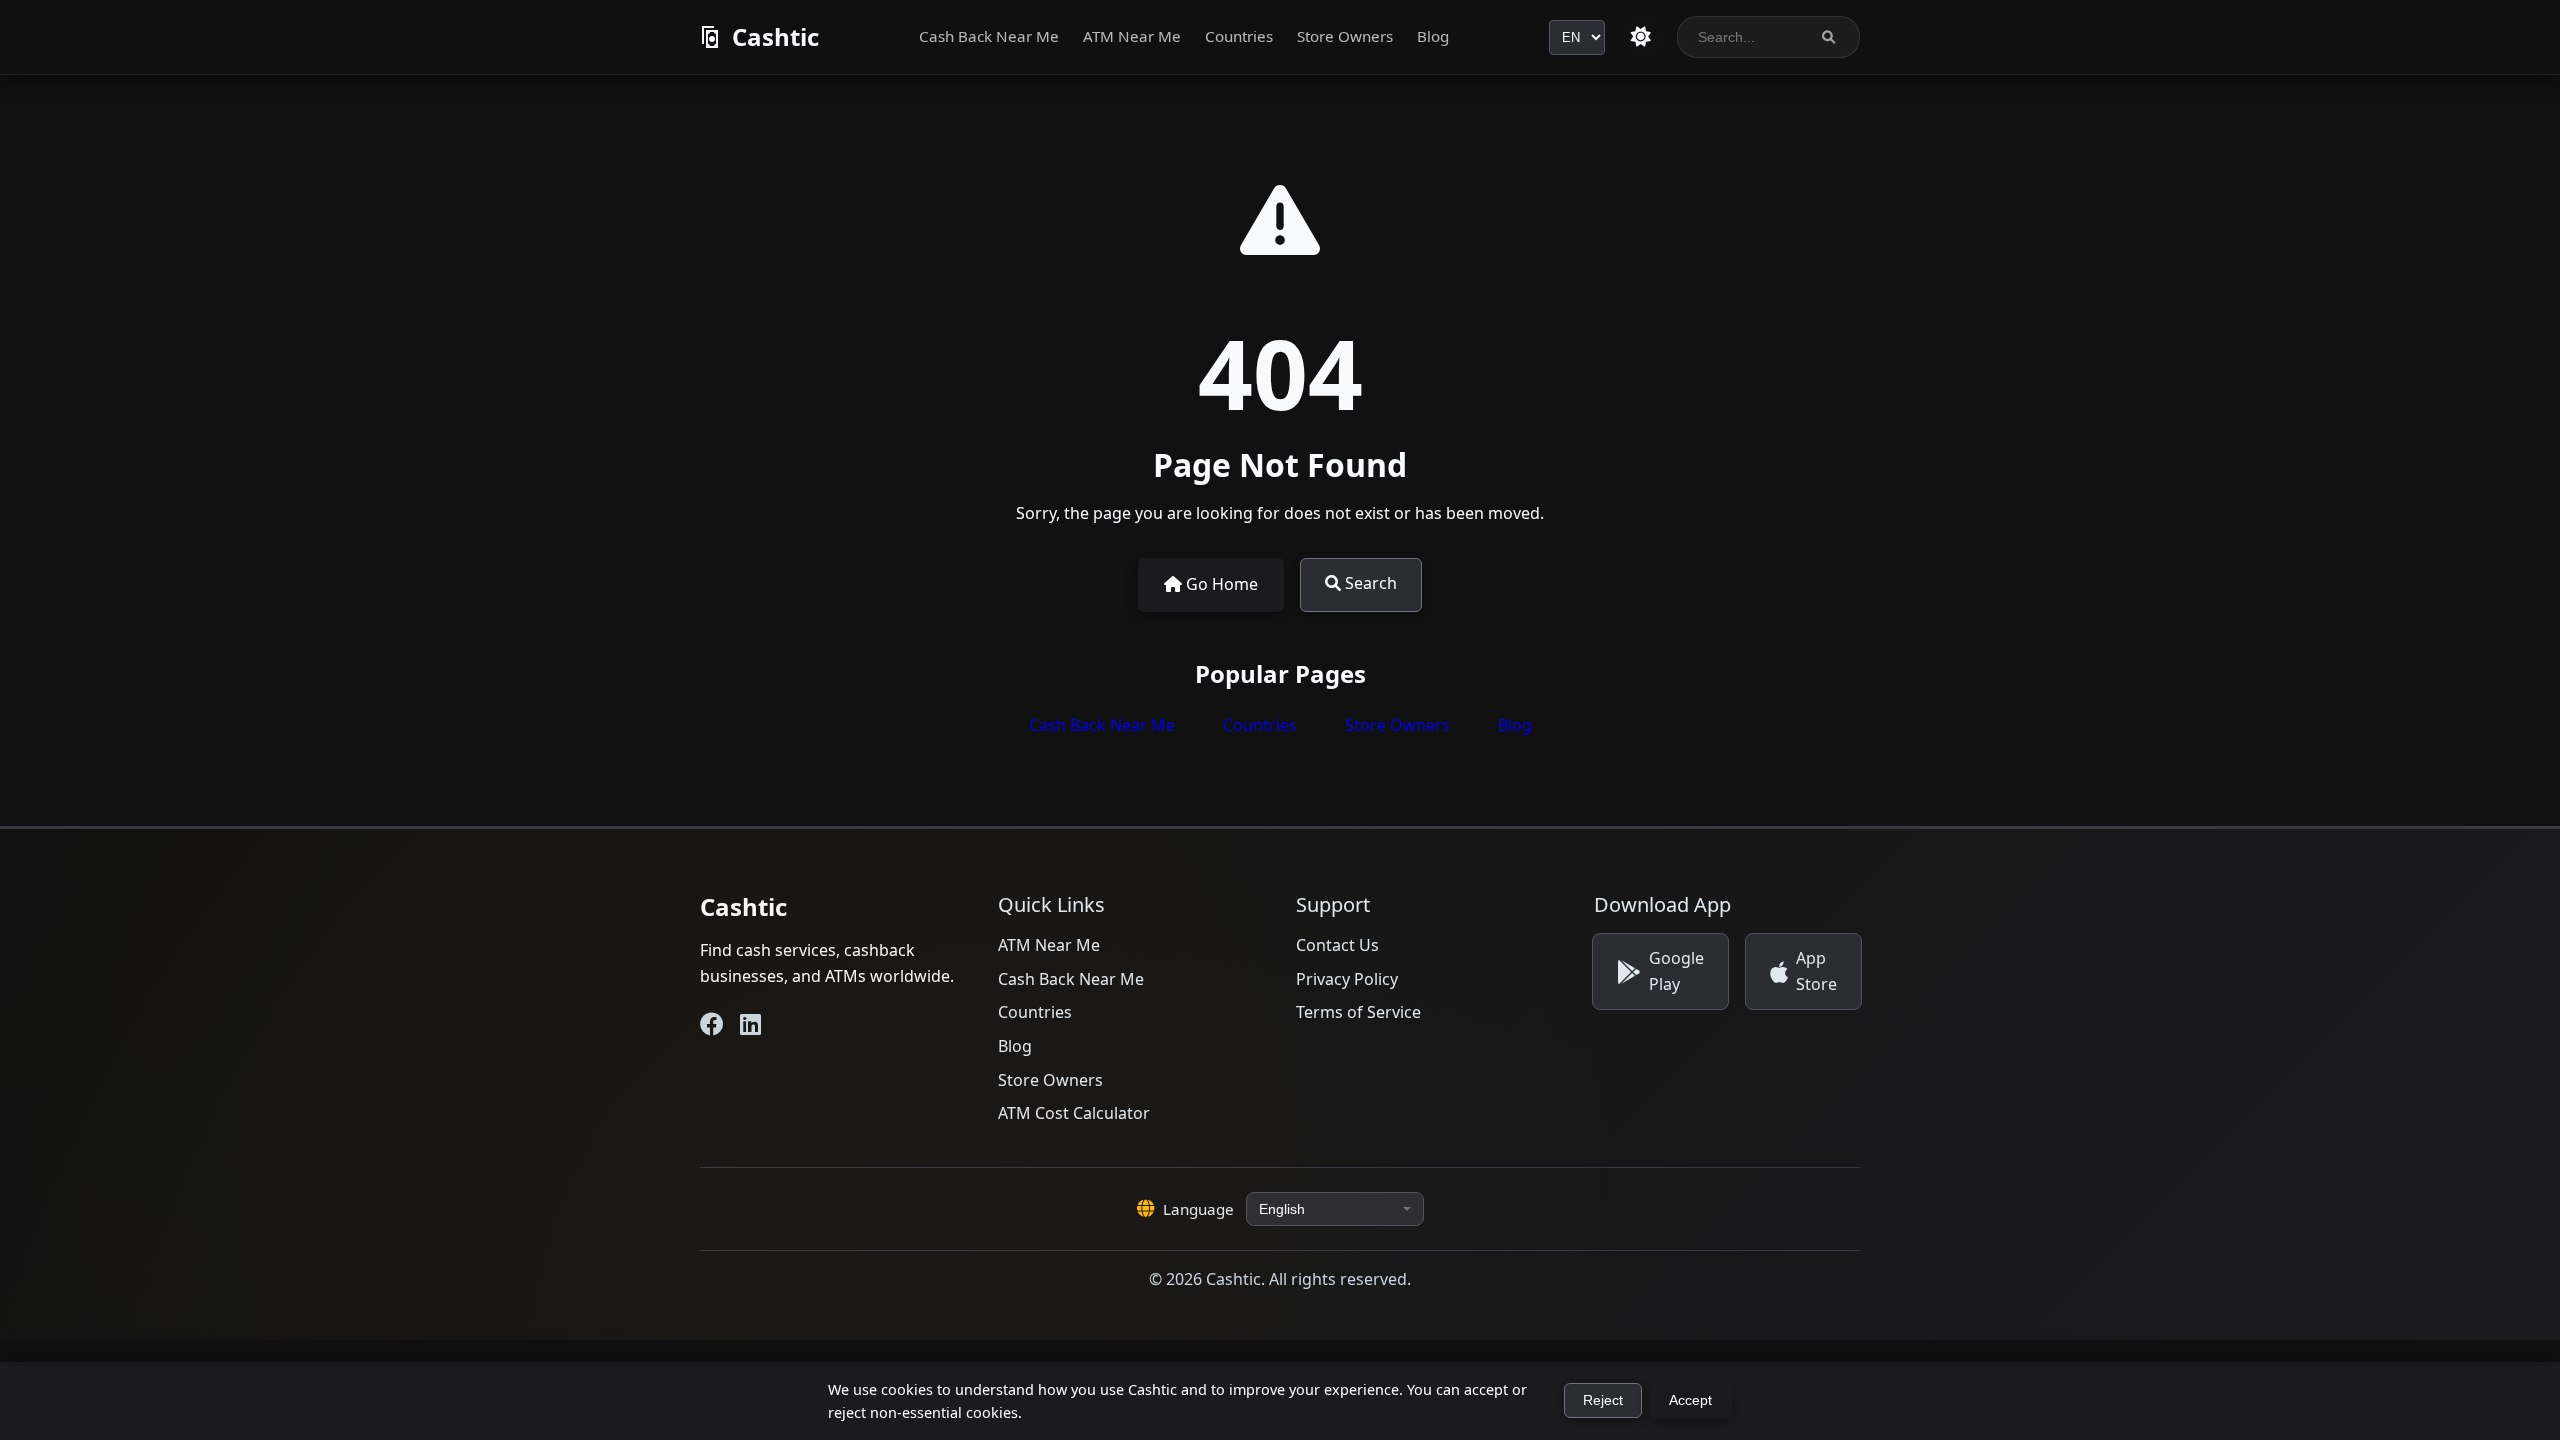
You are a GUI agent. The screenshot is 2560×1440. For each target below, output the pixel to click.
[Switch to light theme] (1641, 37)
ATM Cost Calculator (1074, 1113)
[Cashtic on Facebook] (712, 1024)
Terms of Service (1358, 1012)
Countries (1239, 36)
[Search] (1828, 37)
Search (1369, 583)
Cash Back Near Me (989, 36)
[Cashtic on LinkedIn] (750, 1024)
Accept (1690, 1400)
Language (1198, 1209)
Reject (1603, 1400)
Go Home (1220, 584)
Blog (1433, 36)
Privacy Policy (1347, 979)
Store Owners (1345, 36)
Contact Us (1337, 945)
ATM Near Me (1132, 36)
